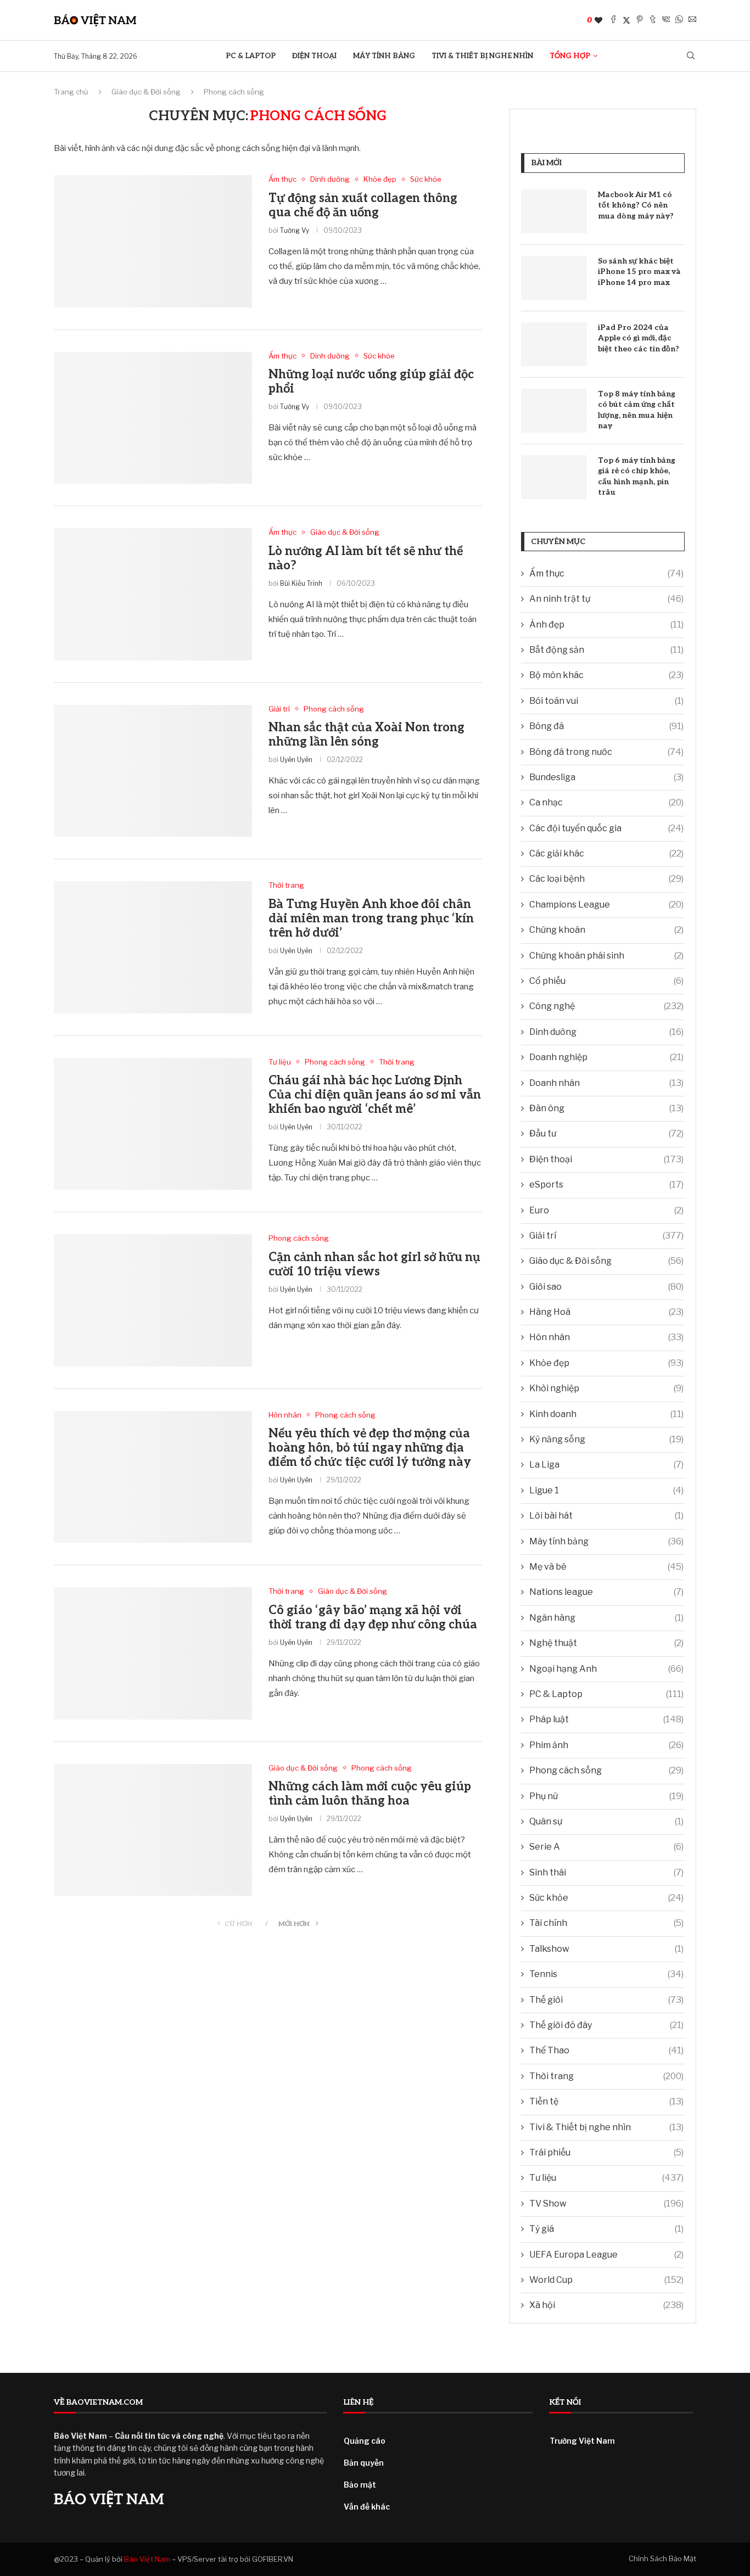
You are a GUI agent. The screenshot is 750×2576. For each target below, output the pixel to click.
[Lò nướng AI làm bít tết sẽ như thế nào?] (153, 594)
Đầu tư (606, 1133)
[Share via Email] (692, 20)
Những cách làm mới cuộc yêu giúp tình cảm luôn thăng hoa (370, 1794)
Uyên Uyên (296, 760)
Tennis (606, 1974)
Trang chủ (71, 92)
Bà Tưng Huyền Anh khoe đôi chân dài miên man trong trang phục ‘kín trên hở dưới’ (371, 919)
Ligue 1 (606, 1490)
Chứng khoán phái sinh (606, 956)
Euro (606, 1210)
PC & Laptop (251, 56)
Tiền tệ (606, 2101)
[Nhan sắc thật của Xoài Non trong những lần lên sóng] (153, 771)
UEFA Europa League (606, 2255)
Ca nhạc (606, 802)
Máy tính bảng (384, 56)
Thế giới (606, 2000)
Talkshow (606, 1949)
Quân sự (606, 1821)
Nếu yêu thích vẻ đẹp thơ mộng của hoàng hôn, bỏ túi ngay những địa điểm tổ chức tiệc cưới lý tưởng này (370, 1448)
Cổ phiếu (606, 981)
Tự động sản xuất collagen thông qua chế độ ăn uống (363, 205)
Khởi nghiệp (606, 1388)
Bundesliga (606, 777)
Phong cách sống (606, 1770)
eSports (606, 1185)
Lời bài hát (606, 1516)
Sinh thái (606, 1872)
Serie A (606, 1847)
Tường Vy (295, 230)
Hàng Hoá (606, 1312)
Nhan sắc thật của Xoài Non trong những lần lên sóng (366, 735)
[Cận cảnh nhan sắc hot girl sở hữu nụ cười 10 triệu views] (153, 1300)
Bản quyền (364, 2463)
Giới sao (606, 1287)
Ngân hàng (606, 1618)
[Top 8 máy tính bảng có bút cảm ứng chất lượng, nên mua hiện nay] (554, 411)
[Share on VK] (666, 20)
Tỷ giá (606, 2229)
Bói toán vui (606, 701)
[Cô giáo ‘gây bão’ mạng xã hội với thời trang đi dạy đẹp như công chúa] (153, 1653)
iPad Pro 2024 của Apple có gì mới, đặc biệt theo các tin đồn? (639, 338)
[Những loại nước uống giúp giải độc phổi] (153, 418)
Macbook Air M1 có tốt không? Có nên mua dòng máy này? (636, 205)
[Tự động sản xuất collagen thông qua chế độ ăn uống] (153, 241)
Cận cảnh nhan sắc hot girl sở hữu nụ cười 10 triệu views (374, 1264)
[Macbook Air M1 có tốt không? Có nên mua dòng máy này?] (554, 211)
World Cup (606, 2280)
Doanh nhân (606, 1083)
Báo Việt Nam (147, 2559)
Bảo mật (360, 2485)
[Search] (691, 56)
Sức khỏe (606, 1898)
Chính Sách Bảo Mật (662, 2558)
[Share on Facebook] (613, 20)
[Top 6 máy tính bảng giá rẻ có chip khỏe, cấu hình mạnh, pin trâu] (554, 477)
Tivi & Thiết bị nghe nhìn (482, 56)
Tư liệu (606, 2178)
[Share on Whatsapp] (679, 20)
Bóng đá (606, 726)
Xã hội (606, 2305)
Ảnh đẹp (606, 625)
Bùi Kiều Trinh (301, 583)
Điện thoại (314, 56)
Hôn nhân (606, 1337)
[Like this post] (598, 20)
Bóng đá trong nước (606, 752)
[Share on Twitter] (626, 20)
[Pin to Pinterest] (640, 20)
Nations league (606, 1592)
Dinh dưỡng (606, 1032)
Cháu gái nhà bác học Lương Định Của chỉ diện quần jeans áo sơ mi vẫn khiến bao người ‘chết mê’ (375, 1095)
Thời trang (606, 2076)
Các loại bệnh (606, 879)
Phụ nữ (606, 1796)
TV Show (606, 2203)
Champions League (606, 905)
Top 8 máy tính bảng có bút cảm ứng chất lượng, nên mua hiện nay (637, 410)
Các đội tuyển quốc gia (606, 828)
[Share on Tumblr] (653, 20)
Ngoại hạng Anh (606, 1669)
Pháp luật (606, 1719)
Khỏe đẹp (606, 1363)
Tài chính (606, 1923)
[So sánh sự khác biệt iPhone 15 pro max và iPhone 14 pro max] (554, 278)
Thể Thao (606, 2050)
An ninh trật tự (606, 599)
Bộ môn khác (606, 675)
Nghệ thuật (606, 1643)
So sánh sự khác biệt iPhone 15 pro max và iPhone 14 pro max (639, 272)
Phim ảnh (606, 1745)
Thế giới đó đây (606, 2025)
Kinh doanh (606, 1414)
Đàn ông (606, 1108)
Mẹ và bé (606, 1567)
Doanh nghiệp (606, 1057)
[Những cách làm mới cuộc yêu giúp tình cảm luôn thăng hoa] (153, 1830)
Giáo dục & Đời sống (146, 92)
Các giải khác (606, 853)
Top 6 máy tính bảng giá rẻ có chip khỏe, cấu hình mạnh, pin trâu (637, 477)
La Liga (606, 1465)
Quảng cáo (365, 2441)
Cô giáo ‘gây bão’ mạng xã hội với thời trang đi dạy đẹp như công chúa (373, 1617)
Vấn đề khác (367, 2507)
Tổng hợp (570, 56)
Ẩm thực (606, 573)
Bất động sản (606, 650)
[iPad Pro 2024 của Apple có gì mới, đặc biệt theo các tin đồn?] (554, 344)
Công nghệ (606, 1006)
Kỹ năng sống (606, 1439)
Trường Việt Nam (582, 2441)
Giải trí (606, 1236)
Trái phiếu (606, 2152)
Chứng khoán (606, 930)
